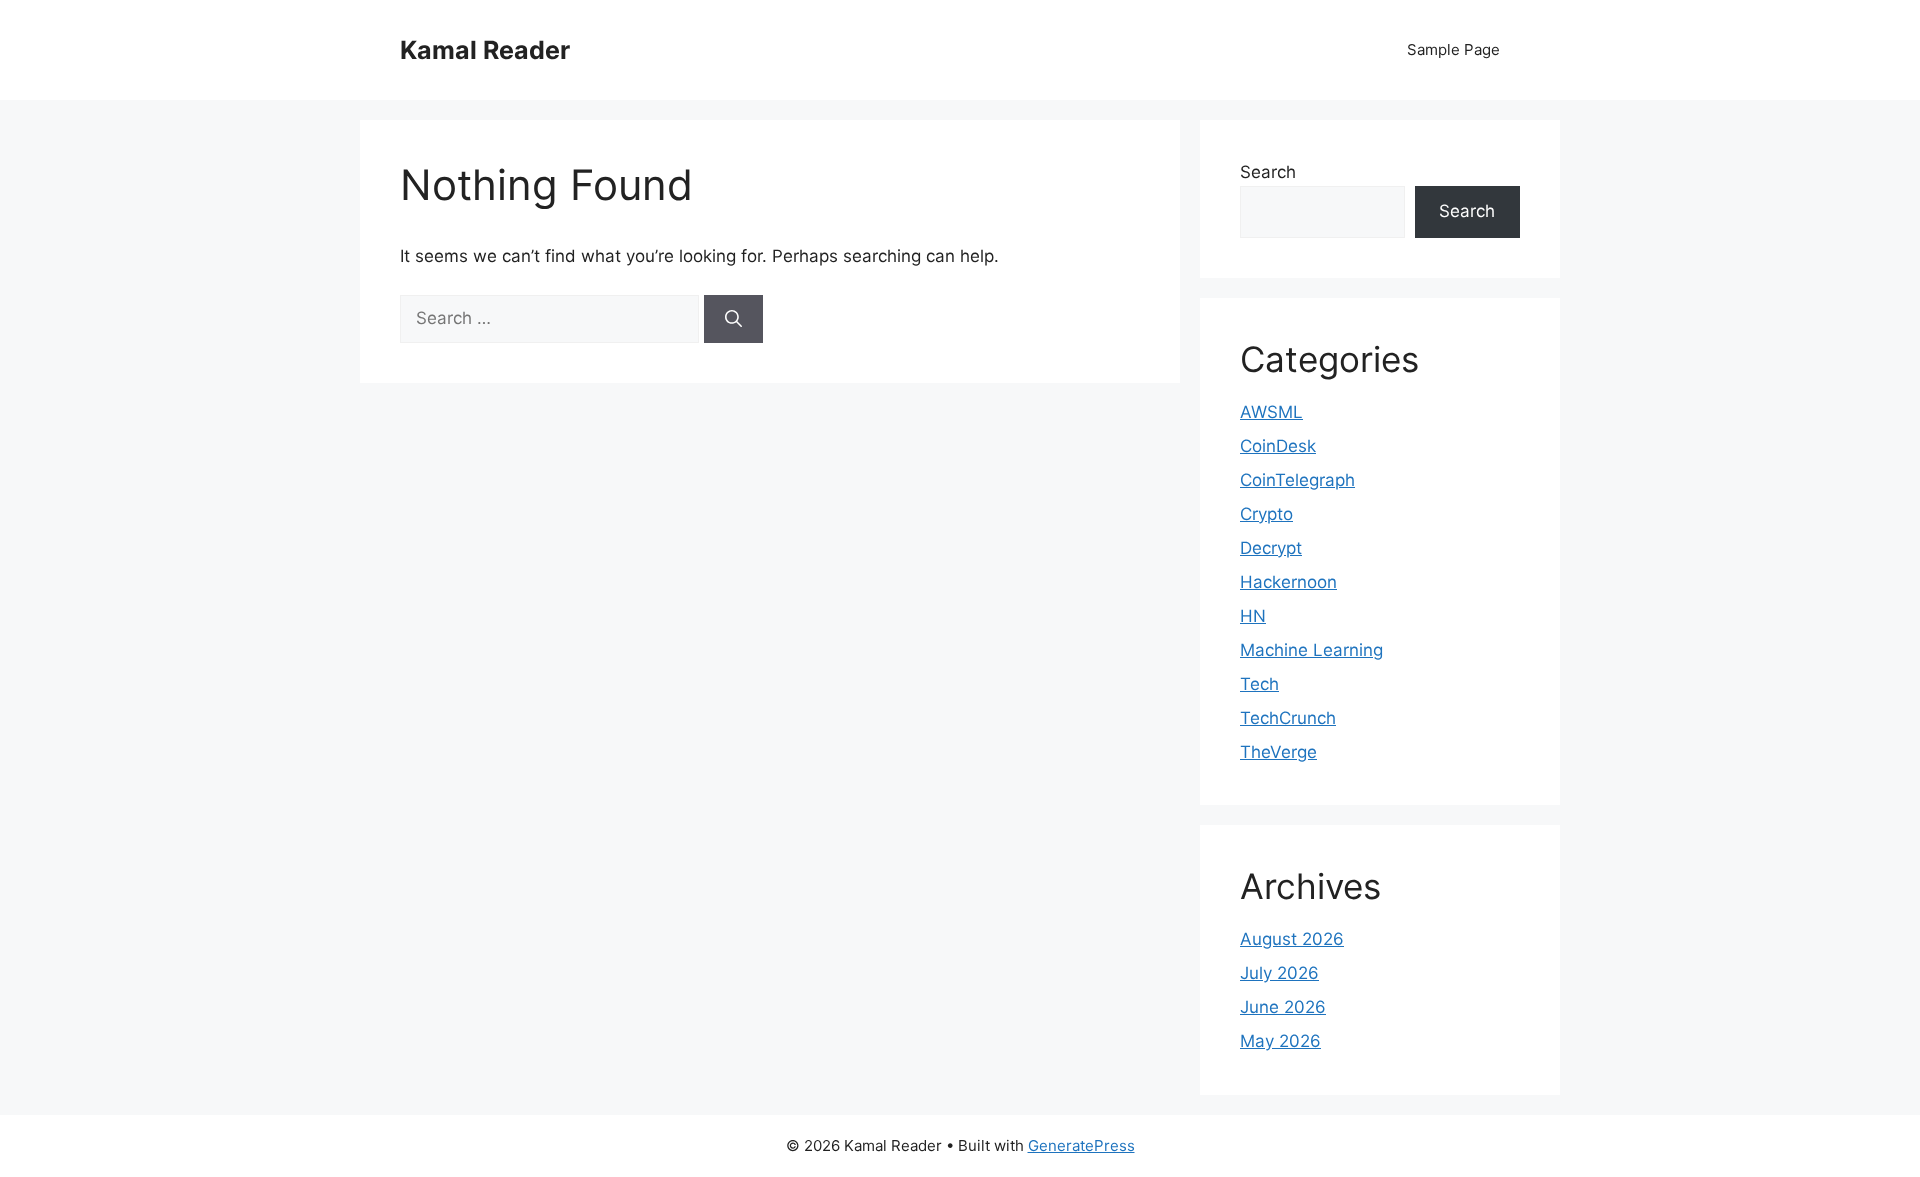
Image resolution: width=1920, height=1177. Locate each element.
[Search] (733, 319)
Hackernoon (1288, 582)
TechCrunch (1288, 718)
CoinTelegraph (1297, 480)
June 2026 (1283, 1007)
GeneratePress (1081, 1145)
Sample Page (1453, 49)
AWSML (1271, 412)
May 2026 (1280, 1041)
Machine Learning (1311, 650)
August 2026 (1292, 939)
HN (1253, 616)
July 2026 (1279, 973)
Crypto (1266, 514)
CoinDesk (1278, 446)
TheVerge (1278, 752)
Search (1268, 172)
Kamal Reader (485, 50)
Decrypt (1271, 548)
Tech (1259, 684)
